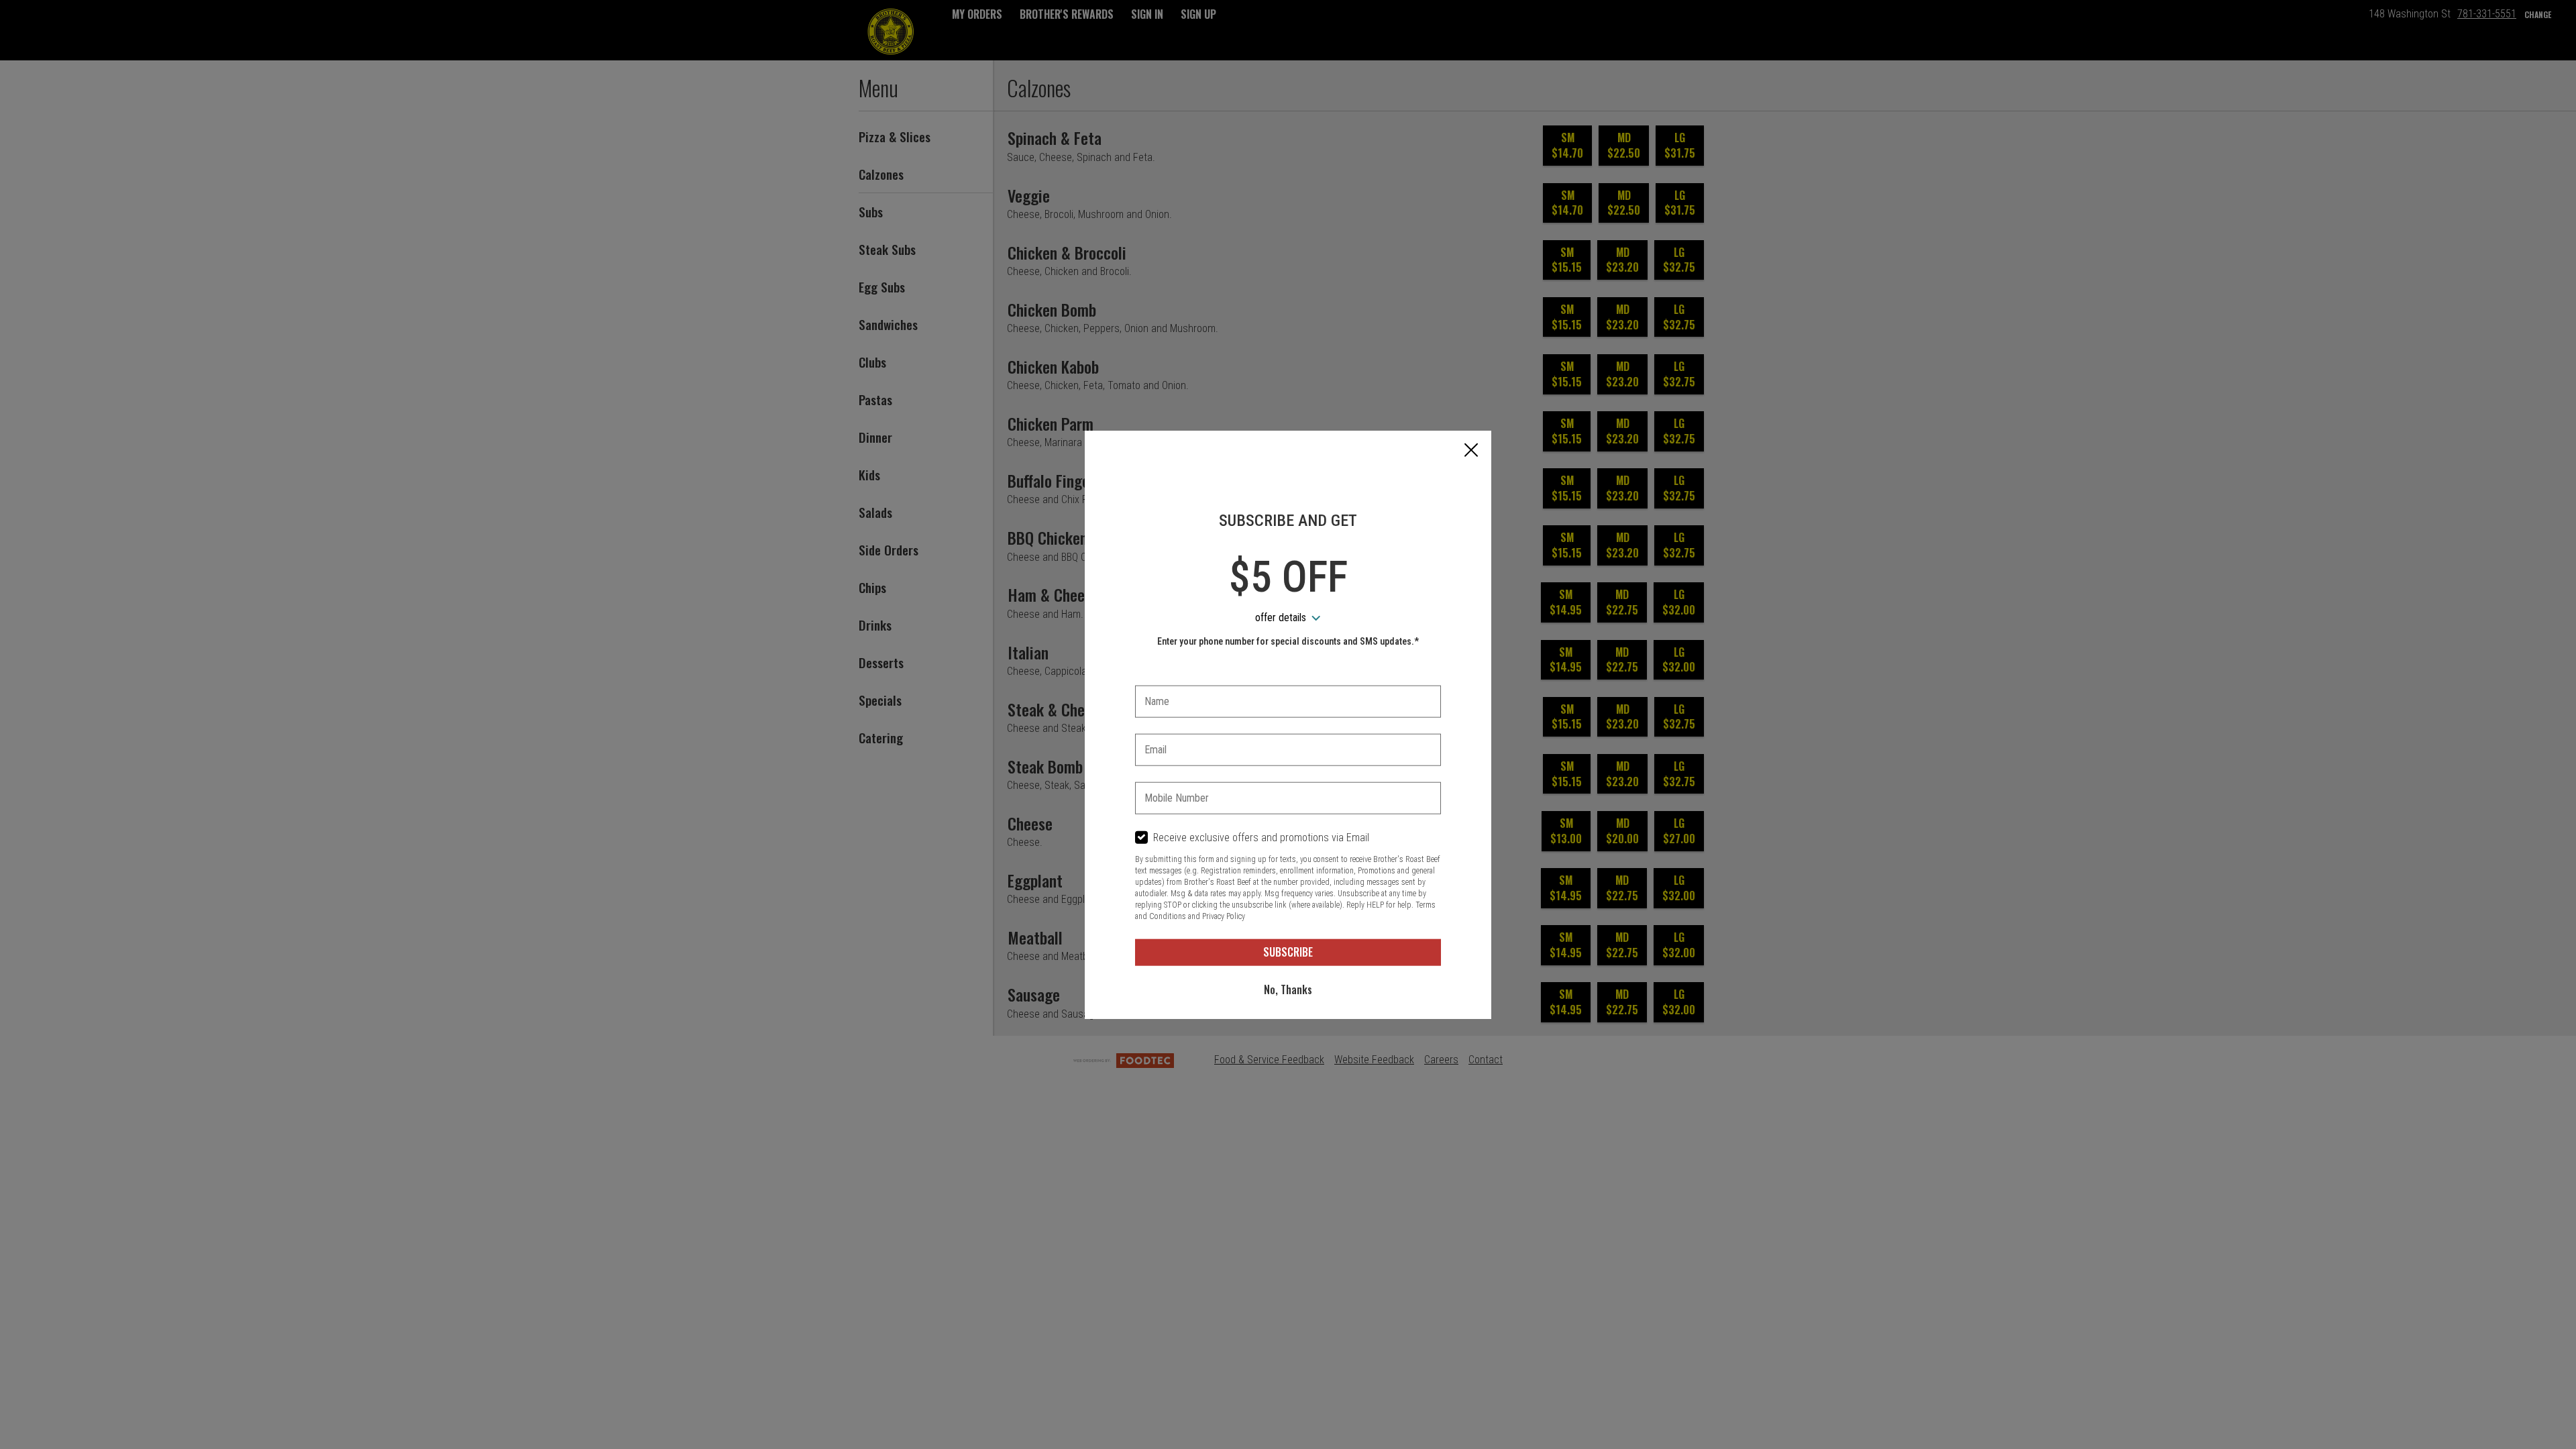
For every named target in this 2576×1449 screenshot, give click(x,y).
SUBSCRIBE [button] (1288, 952)
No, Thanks (1288, 989)
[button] (1471, 451)
